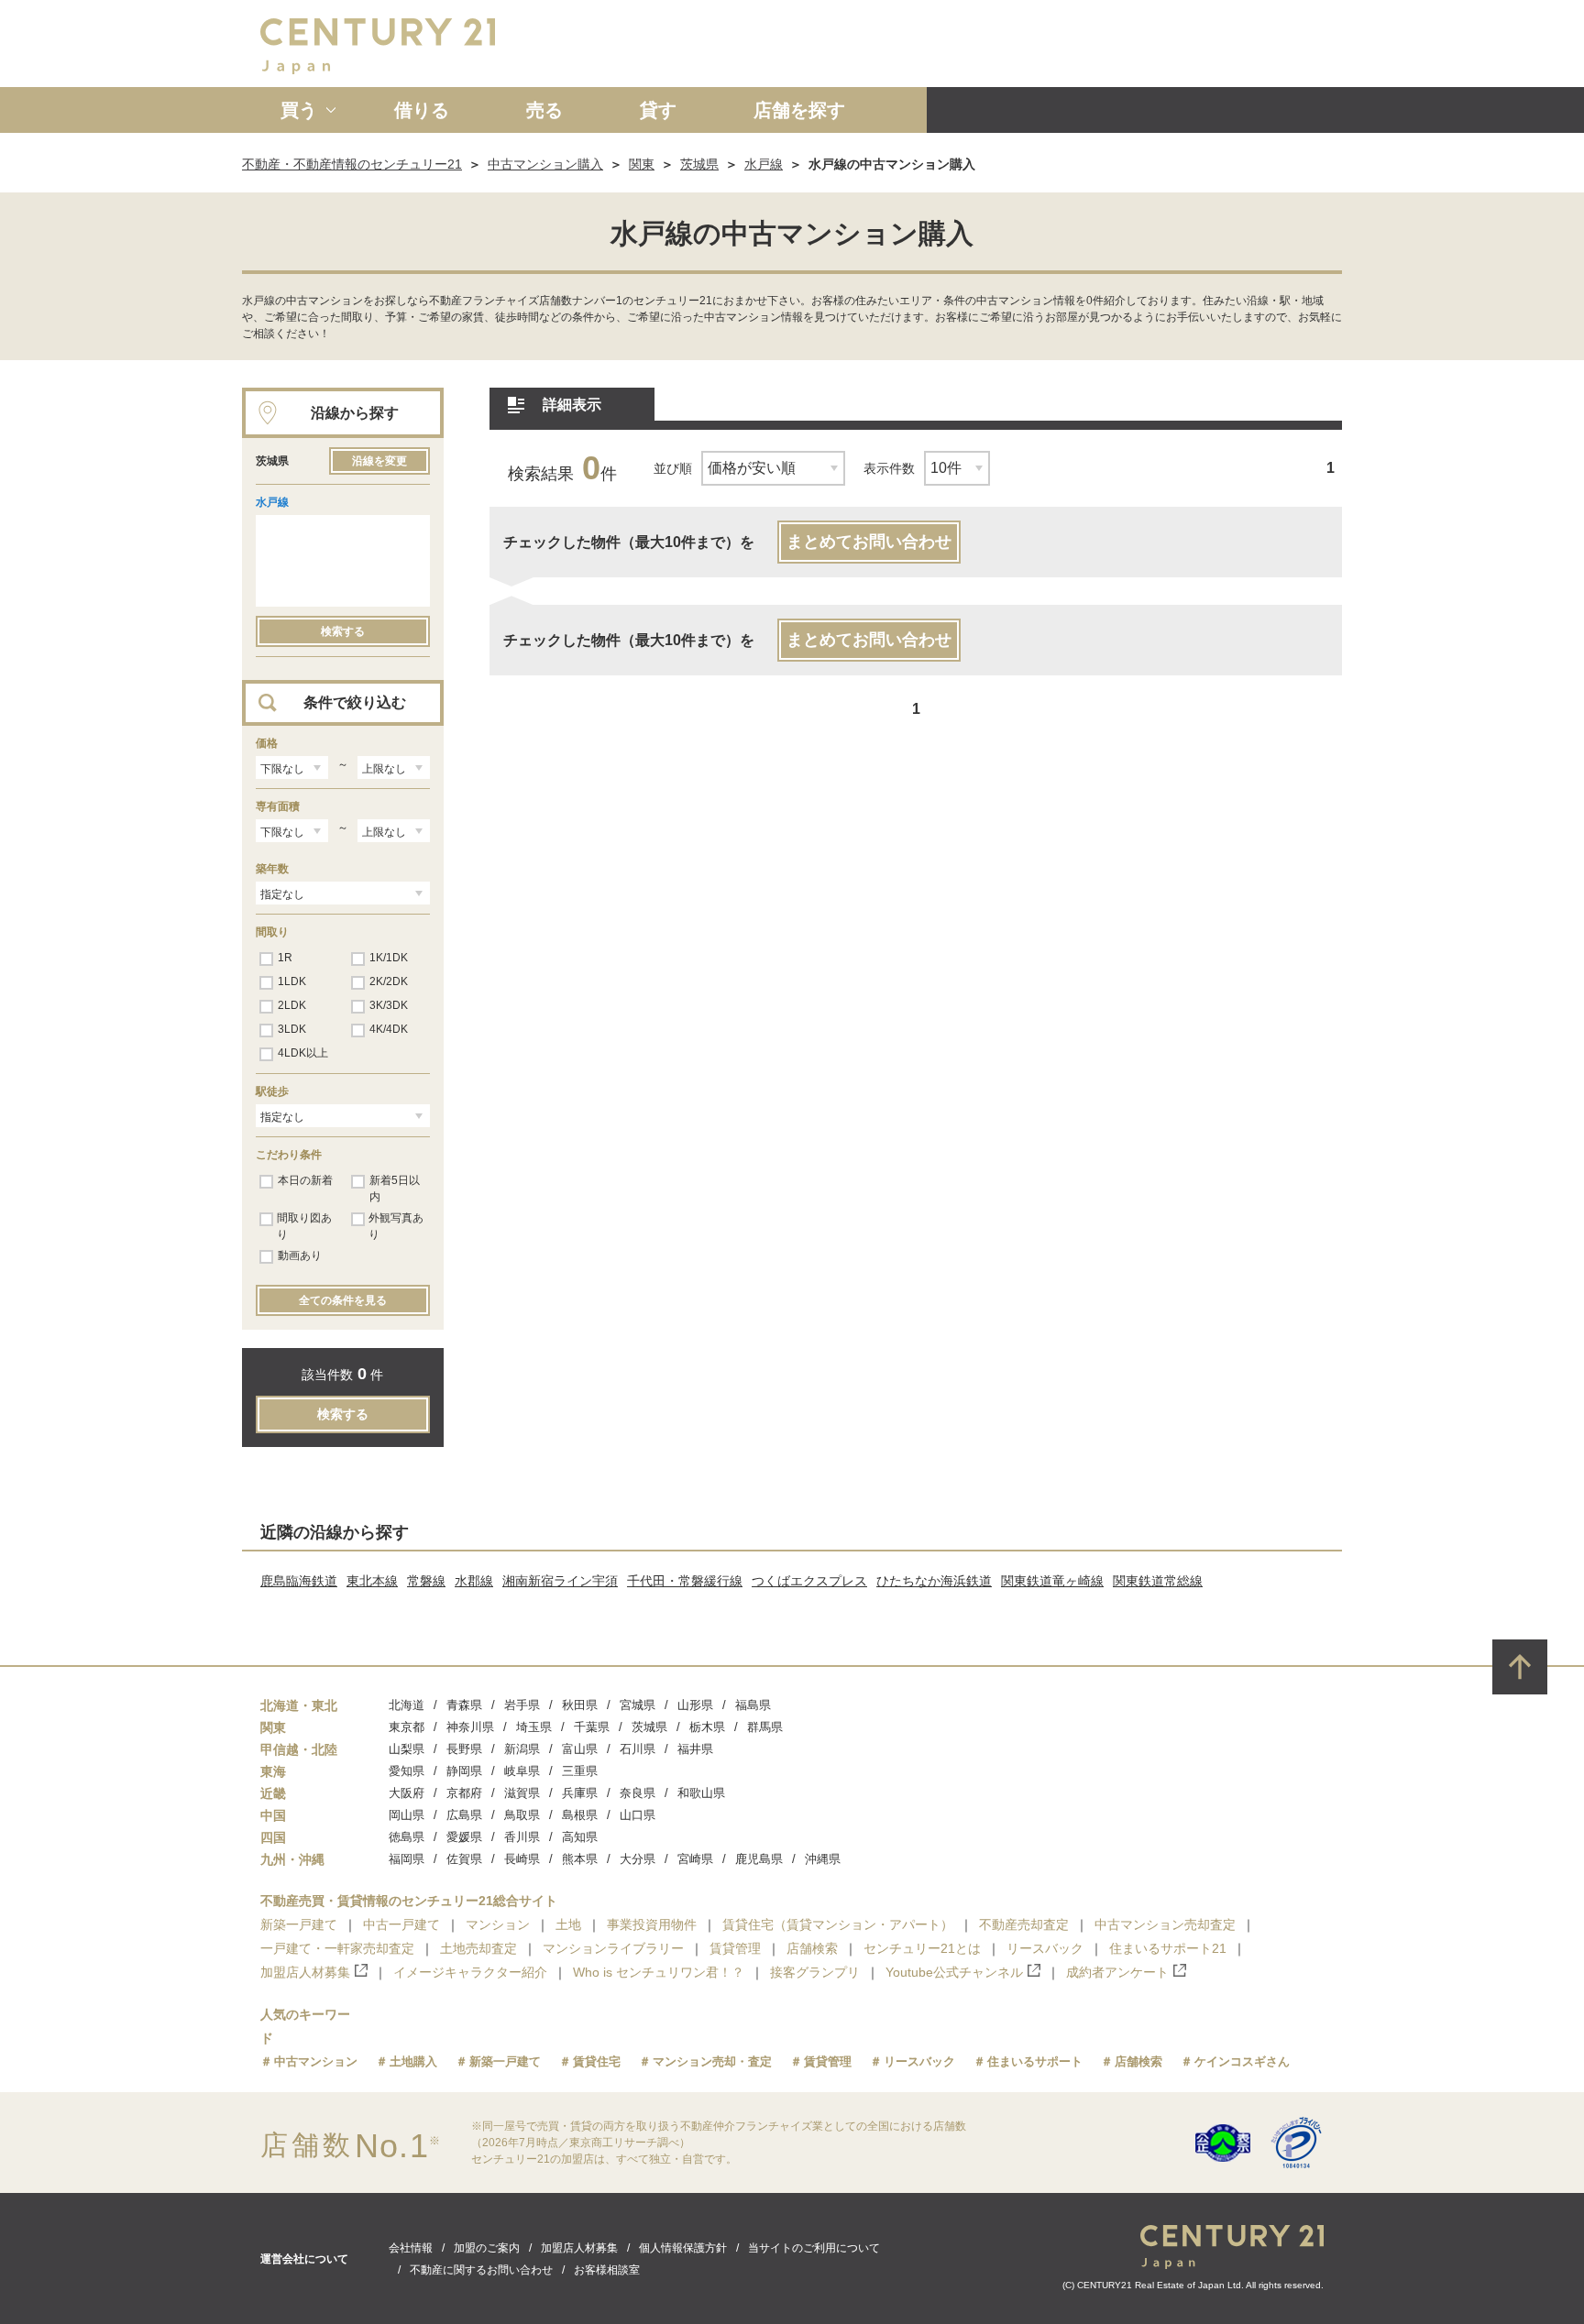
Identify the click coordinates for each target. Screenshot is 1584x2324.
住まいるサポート (1035, 2061)
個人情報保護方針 (683, 2248)
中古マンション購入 (545, 164)
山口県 (638, 1815)
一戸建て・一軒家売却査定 (337, 1948)
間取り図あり (304, 1226)
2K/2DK (389, 981)
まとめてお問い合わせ (869, 542)
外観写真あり (396, 1226)
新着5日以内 (395, 1189)
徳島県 (407, 1837)
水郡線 (474, 1581)
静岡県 (464, 1771)
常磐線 (426, 1581)
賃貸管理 (735, 1948)
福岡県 (407, 1859)
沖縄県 (823, 1859)
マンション (498, 1924)
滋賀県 (522, 1793)
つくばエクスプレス (809, 1581)
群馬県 (765, 1727)
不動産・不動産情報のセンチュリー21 (352, 164)
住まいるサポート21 (1168, 1948)
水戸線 (764, 164)
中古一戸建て (401, 1924)
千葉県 (592, 1727)
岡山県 (407, 1815)
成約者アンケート (1117, 1972)
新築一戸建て (299, 1924)
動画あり (300, 1255)
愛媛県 (464, 1837)
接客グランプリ (815, 1972)
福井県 (695, 1749)
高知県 (580, 1837)
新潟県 (522, 1749)
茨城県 (699, 164)
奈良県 (638, 1793)
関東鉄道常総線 (1158, 1581)
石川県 (638, 1749)
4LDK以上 (303, 1053)
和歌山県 (701, 1793)
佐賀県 (464, 1859)
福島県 (753, 1705)
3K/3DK (389, 1005)
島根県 (580, 1815)
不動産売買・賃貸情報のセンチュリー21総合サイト (409, 1901)
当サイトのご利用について (814, 2248)
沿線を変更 (379, 461)
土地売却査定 (478, 1948)
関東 (642, 164)
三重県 (580, 1771)
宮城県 (638, 1705)
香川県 (522, 1837)
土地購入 (413, 2061)
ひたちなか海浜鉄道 (934, 1581)
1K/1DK (389, 958)
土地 (568, 1924)
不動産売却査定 (1024, 1924)
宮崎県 (695, 1859)
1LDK (292, 981)
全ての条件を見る (343, 1300)
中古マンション (316, 2061)
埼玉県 (534, 1727)
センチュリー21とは (922, 1948)
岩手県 (522, 1705)
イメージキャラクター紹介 (470, 1972)
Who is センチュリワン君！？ (659, 1972)
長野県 (464, 1749)
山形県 (695, 1705)
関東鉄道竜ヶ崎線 (1052, 1581)
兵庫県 (580, 1793)
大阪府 (407, 1793)
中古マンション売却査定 (1165, 1924)
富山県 (580, 1749)
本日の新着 (305, 1180)
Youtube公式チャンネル (954, 1972)
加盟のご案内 (487, 2248)
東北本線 (372, 1581)
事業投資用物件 (652, 1924)
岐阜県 (522, 1771)
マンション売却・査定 (712, 2061)
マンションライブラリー (613, 1948)
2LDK (292, 1005)
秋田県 (580, 1705)
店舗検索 (812, 1948)
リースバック (1045, 1948)
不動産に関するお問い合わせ (481, 2270)
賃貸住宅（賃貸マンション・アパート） (838, 1924)
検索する (343, 631)
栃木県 (707, 1727)
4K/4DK (389, 1029)
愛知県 (407, 1771)
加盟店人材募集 (305, 1972)
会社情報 (411, 2248)
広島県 (464, 1815)
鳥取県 (522, 1815)
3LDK (292, 1029)
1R (285, 958)
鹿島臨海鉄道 (299, 1581)
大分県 (638, 1859)
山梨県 (407, 1749)
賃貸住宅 (597, 2061)
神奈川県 (470, 1727)
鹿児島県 (759, 1859)
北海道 (407, 1705)
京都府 (464, 1793)
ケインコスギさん (1242, 2061)
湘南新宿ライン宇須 (560, 1581)
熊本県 (580, 1859)
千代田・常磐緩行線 (685, 1581)
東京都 (407, 1727)
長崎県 (522, 1859)
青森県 (464, 1705)
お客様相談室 (607, 2270)
